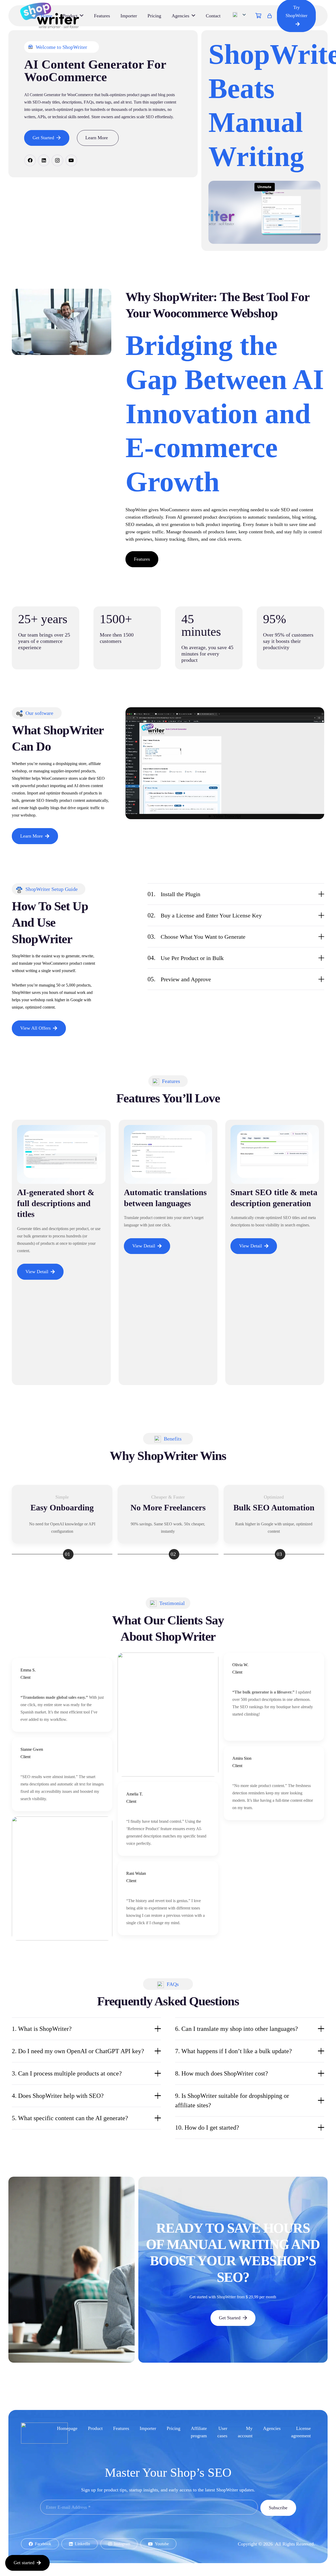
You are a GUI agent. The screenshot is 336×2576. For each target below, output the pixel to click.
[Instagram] (57, 160)
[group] (168, 1257)
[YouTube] (71, 160)
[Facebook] (30, 160)
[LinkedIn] (44, 160)
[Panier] (259, 16)
